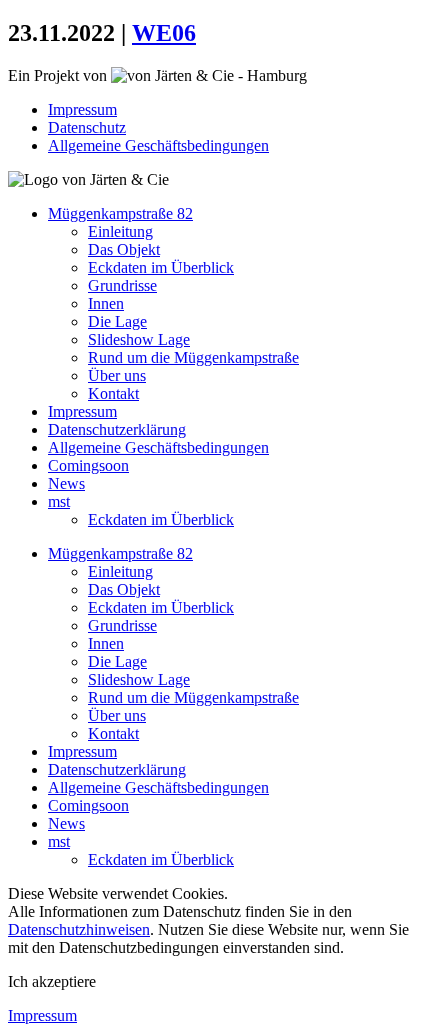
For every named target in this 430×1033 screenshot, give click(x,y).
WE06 (164, 33)
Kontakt (113, 393)
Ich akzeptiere (52, 981)
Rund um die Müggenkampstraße (193, 357)
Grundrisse (122, 285)
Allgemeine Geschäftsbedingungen (158, 145)
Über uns (117, 375)
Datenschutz (87, 127)
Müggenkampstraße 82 (120, 213)
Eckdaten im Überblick (161, 267)
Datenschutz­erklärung (117, 429)
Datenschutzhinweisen (79, 929)
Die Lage (117, 321)
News (66, 483)
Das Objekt (124, 249)
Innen (106, 303)
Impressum (82, 109)
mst (59, 501)
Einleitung (120, 231)
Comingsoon (88, 465)
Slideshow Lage (139, 339)
